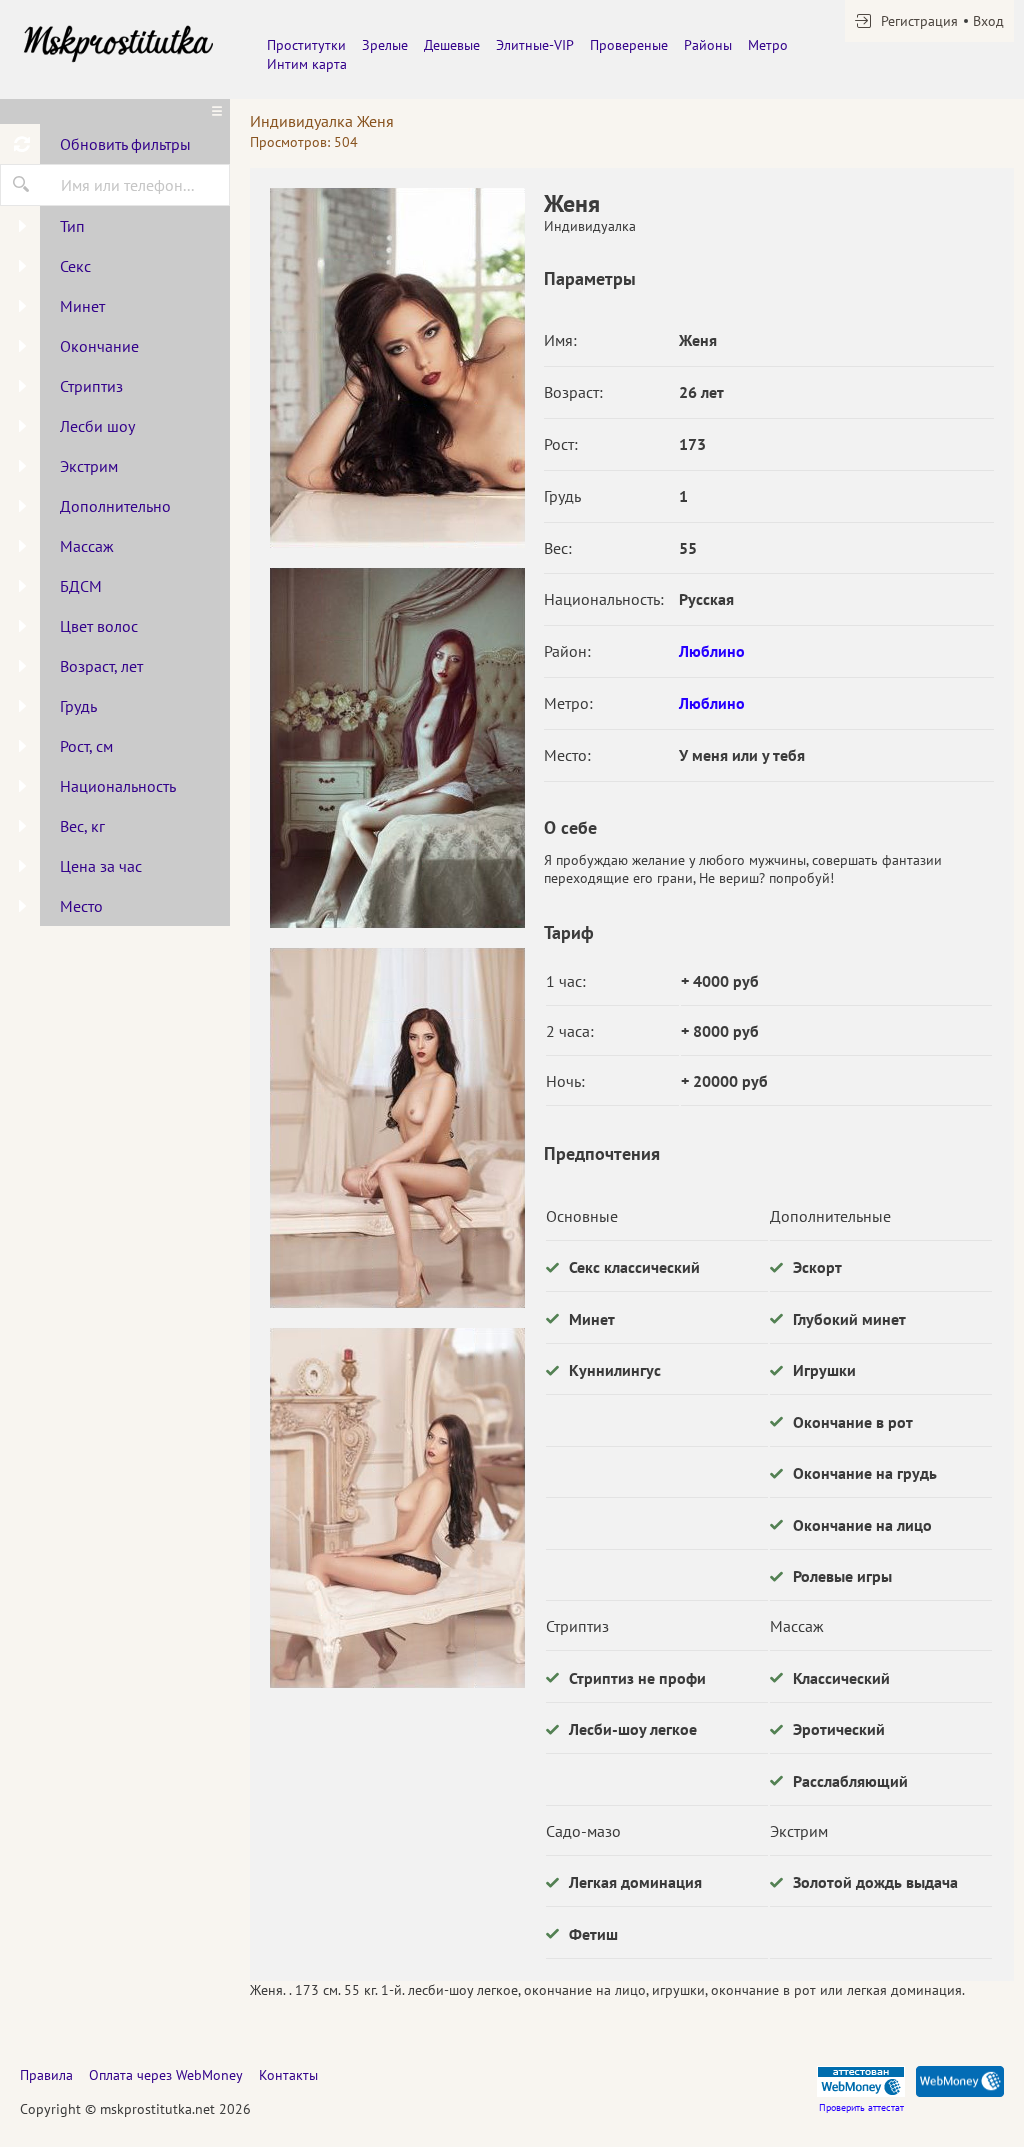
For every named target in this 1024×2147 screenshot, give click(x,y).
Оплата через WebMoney (166, 2075)
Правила (46, 2075)
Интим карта (307, 64)
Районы (708, 45)
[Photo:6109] (397, 748)
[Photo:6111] (397, 1508)
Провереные (629, 45)
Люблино (712, 651)
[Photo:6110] (397, 1128)
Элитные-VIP (535, 45)
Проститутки (306, 45)
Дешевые (452, 45)
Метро (768, 45)
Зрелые (385, 45)
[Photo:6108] (397, 368)
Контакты (288, 2075)
